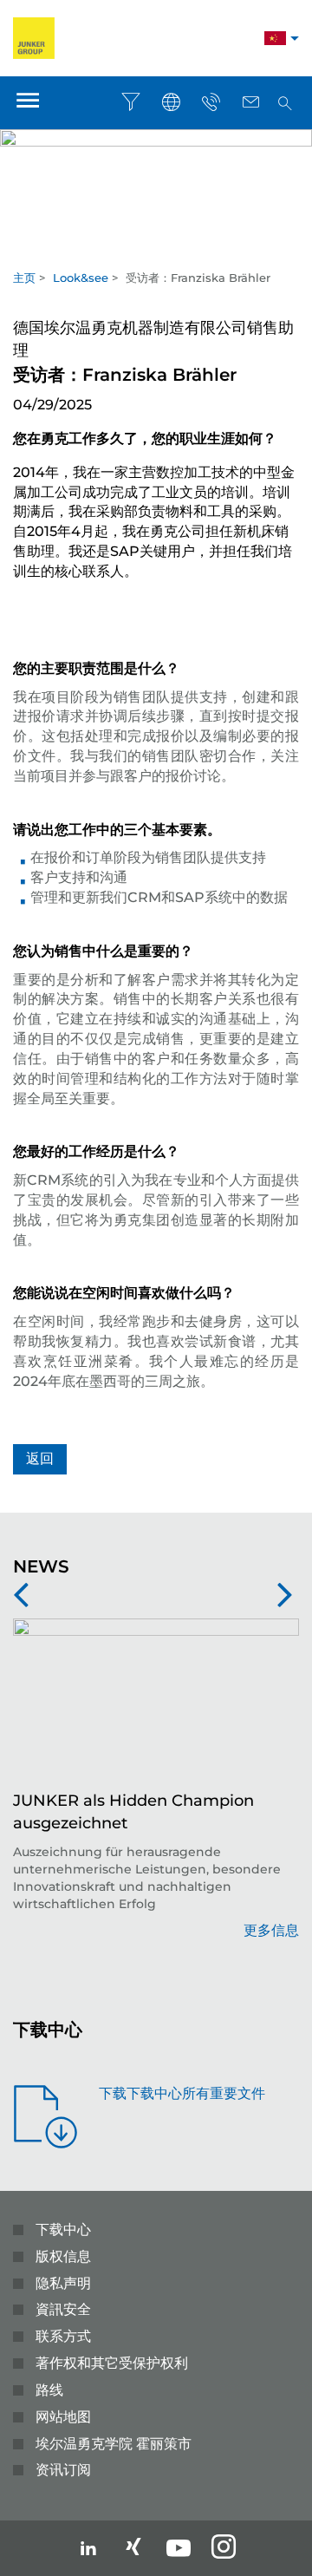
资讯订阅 (63, 2470)
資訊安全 (63, 2309)
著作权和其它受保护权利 (112, 2363)
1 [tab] (156, 251)
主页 (24, 278)
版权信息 (63, 2256)
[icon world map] (171, 102)
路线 (49, 2390)
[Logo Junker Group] (34, 37)
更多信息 (271, 1930)
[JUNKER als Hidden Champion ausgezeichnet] (156, 1704)
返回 (40, 1458)
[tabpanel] (156, 183)
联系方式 (63, 2336)
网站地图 (63, 2417)
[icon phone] (211, 102)
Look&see (81, 278)
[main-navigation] (28, 103)
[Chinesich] (275, 40)
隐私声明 (63, 2283)
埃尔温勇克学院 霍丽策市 (114, 2444)
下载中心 (63, 2229)
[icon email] (250, 102)
